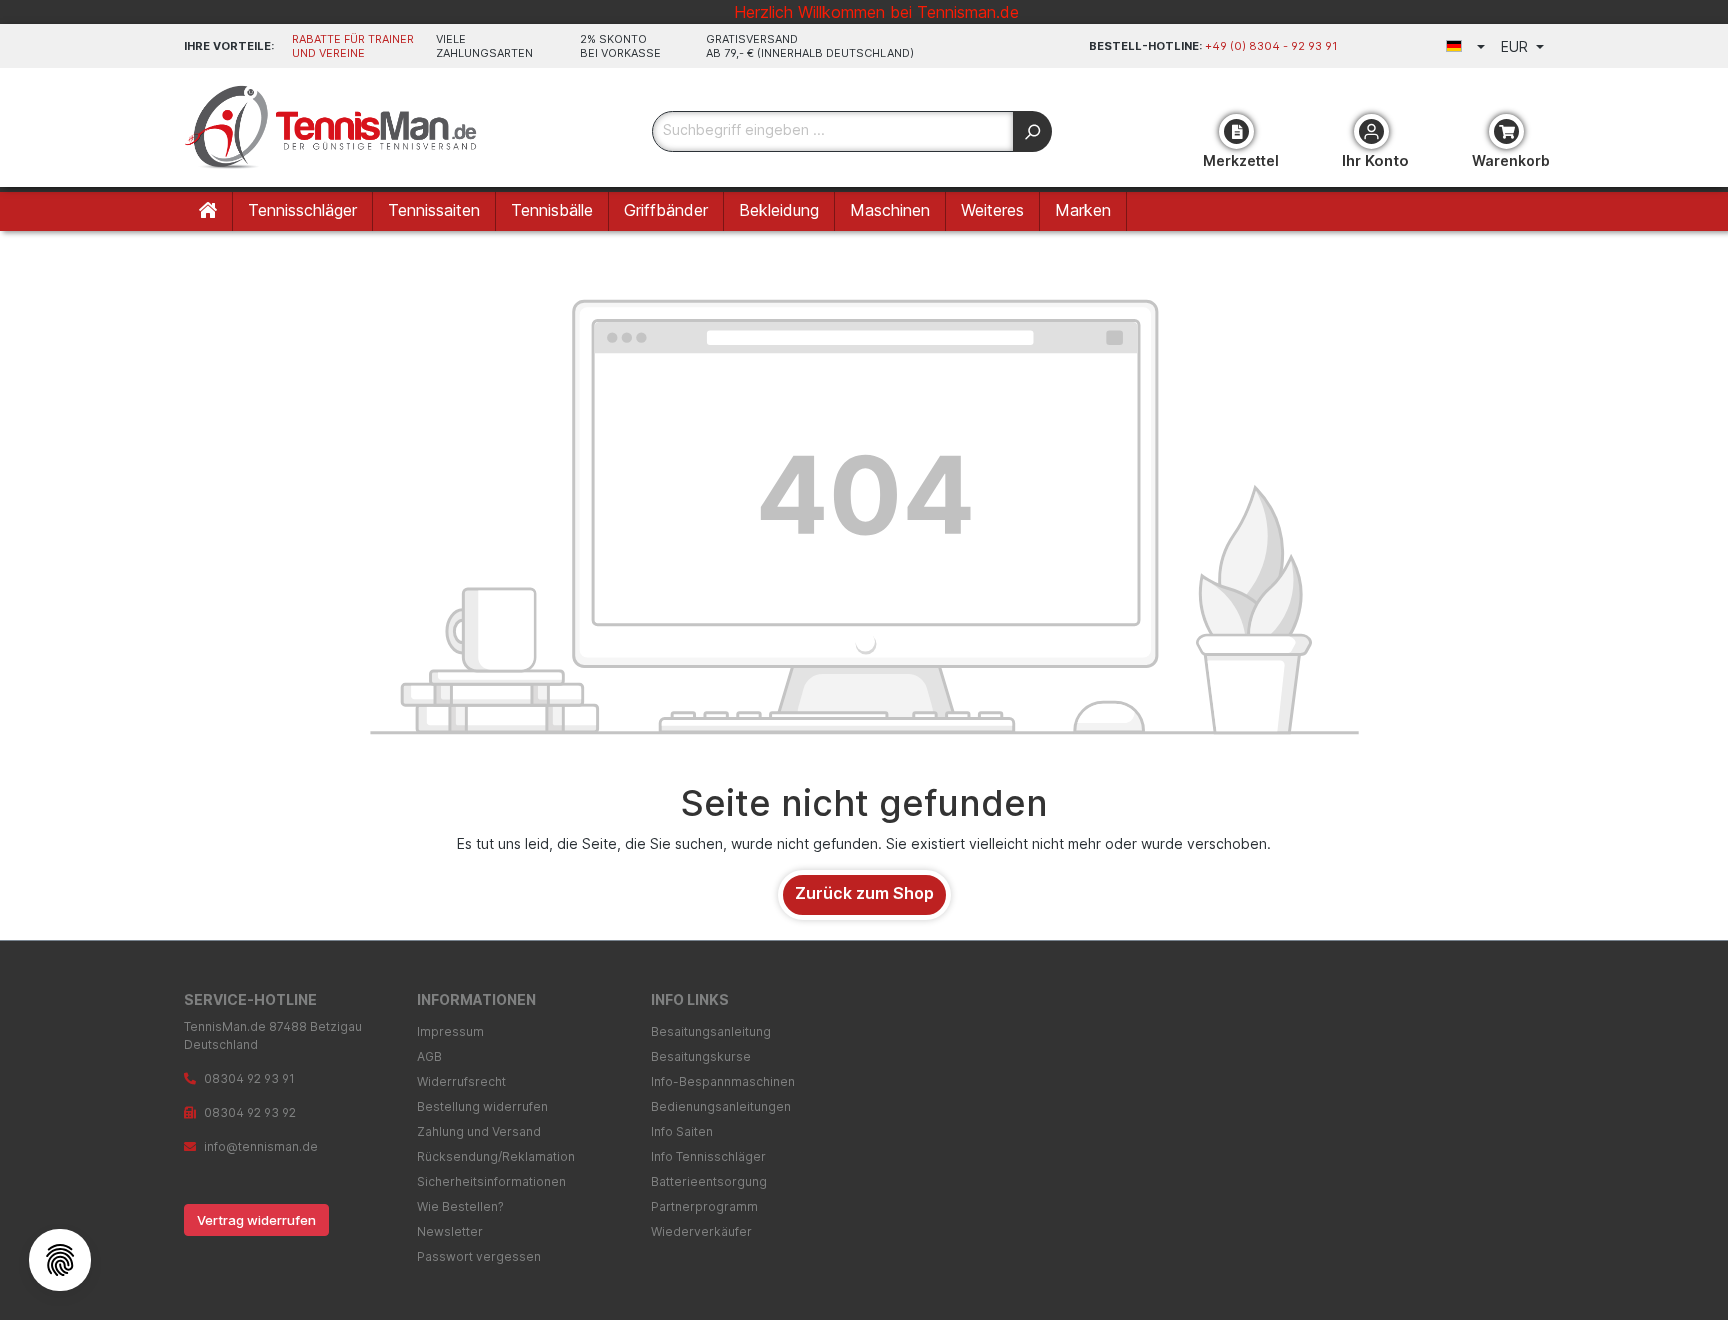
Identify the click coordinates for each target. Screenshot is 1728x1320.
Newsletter (450, 1231)
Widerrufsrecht (461, 1081)
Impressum (450, 1031)
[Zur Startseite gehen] (334, 127)
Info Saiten (682, 1131)
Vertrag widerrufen (256, 1220)
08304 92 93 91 (249, 1078)
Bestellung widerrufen (482, 1106)
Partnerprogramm (704, 1206)
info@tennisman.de (261, 1146)
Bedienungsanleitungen (721, 1106)
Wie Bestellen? (460, 1206)
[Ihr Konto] (1371, 131)
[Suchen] (1032, 131)
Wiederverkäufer (701, 1231)
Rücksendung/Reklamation (496, 1156)
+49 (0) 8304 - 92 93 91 (1271, 46)
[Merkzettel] (1236, 131)
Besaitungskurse (701, 1056)
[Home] (208, 211)
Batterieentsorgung (709, 1181)
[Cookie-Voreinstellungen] (60, 1260)
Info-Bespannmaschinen (723, 1081)
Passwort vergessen (479, 1256)
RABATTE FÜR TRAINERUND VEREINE (353, 46)
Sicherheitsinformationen (491, 1181)
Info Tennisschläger (708, 1156)
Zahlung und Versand (479, 1131)
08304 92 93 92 (250, 1112)
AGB (429, 1056)
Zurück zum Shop (864, 893)
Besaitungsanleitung (711, 1031)
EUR (1516, 46)
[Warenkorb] (1506, 131)
